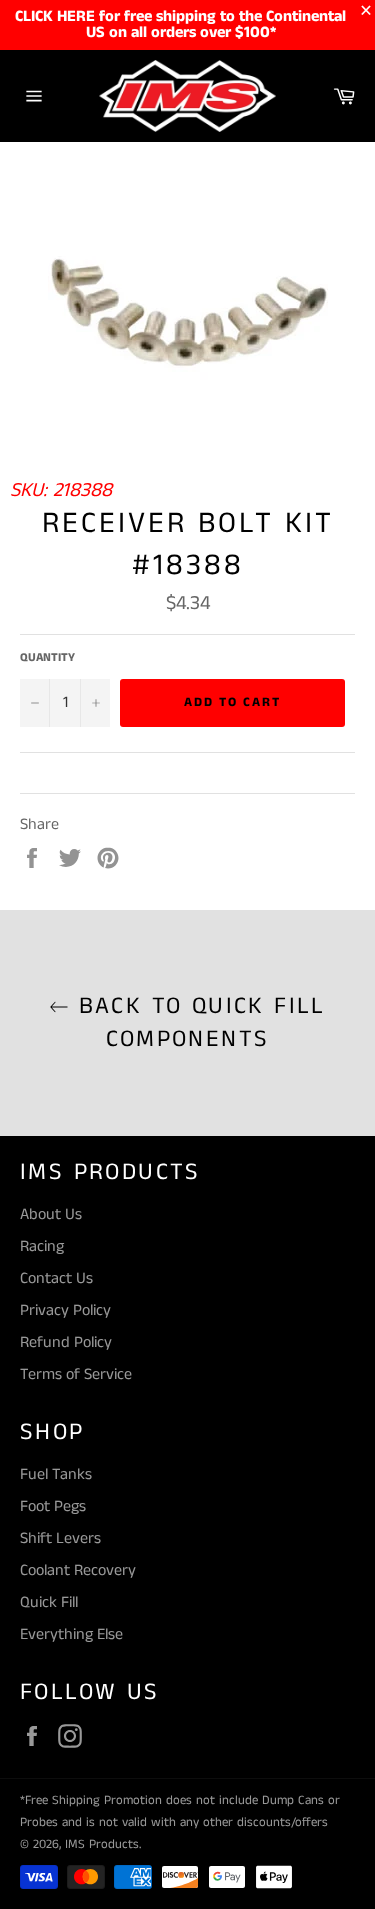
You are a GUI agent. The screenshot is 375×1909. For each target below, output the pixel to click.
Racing (42, 1246)
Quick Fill (49, 1602)
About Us (51, 1214)
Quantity (47, 658)
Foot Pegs (53, 1506)
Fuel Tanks (56, 1474)
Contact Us (56, 1278)
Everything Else (71, 1634)
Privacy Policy (65, 1310)
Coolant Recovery (78, 1570)
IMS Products (102, 1844)
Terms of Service (76, 1374)
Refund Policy (66, 1342)
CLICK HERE (55, 16)
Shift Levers (60, 1538)
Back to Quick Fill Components (197, 1023)
